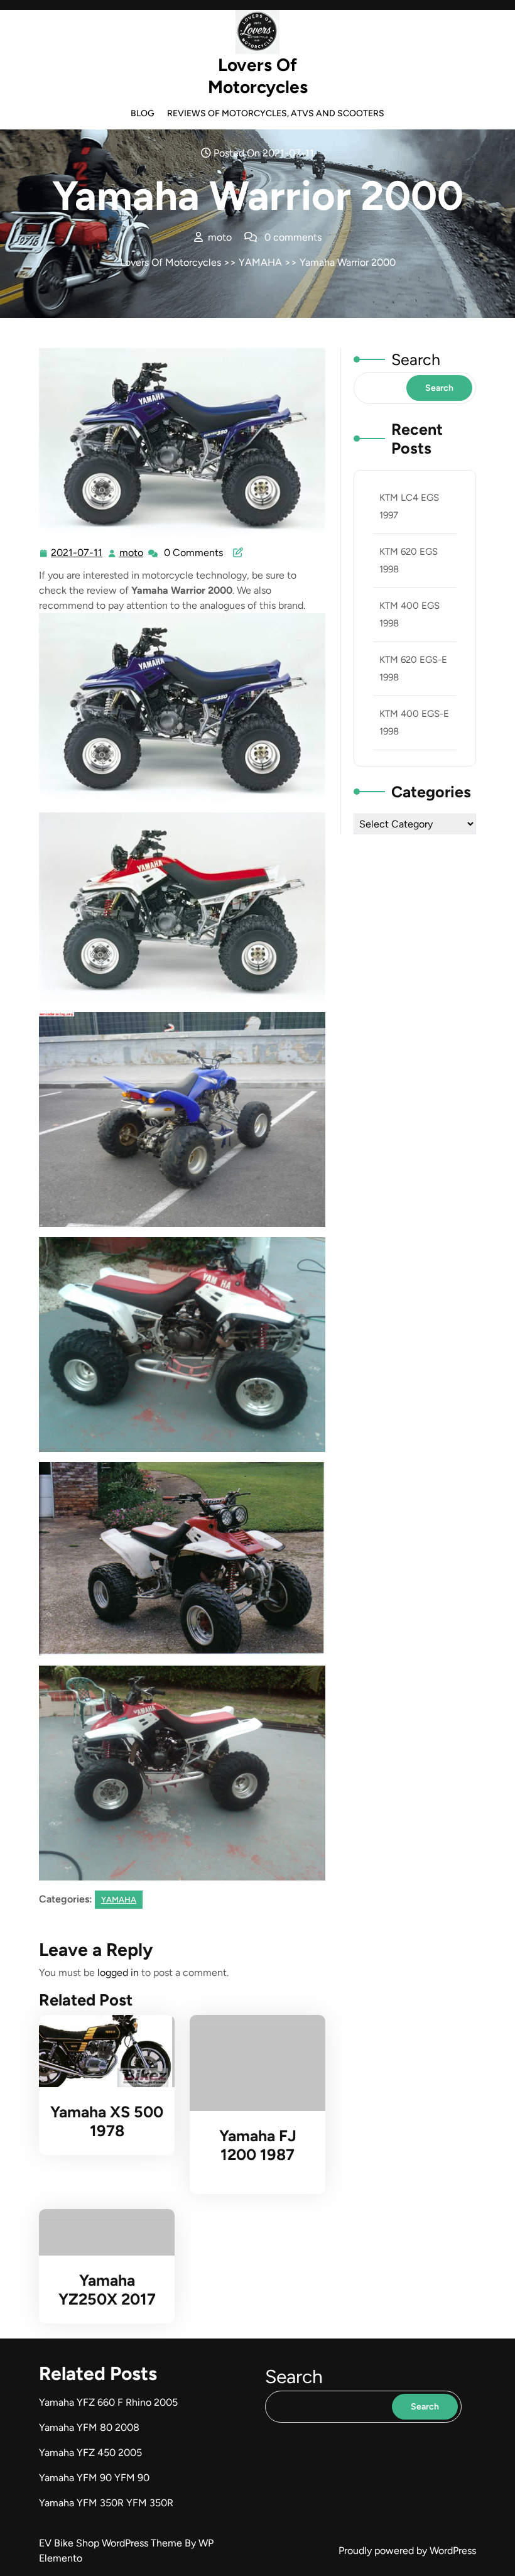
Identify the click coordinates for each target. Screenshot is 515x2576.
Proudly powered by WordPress (407, 2551)
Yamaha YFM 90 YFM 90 (94, 2478)
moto (132, 553)
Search (416, 359)
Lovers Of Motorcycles (258, 76)
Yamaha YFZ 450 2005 (90, 2453)
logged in (118, 1973)
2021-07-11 (77, 554)
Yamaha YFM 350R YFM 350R (106, 2503)
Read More (101, 2051)
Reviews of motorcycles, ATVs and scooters (276, 113)
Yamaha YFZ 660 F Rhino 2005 (108, 2402)
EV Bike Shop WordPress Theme (112, 2543)
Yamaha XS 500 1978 (107, 2121)
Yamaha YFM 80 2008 (89, 2427)
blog (143, 113)
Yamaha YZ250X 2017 (107, 2289)
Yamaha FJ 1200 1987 (258, 2145)
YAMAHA (260, 262)
